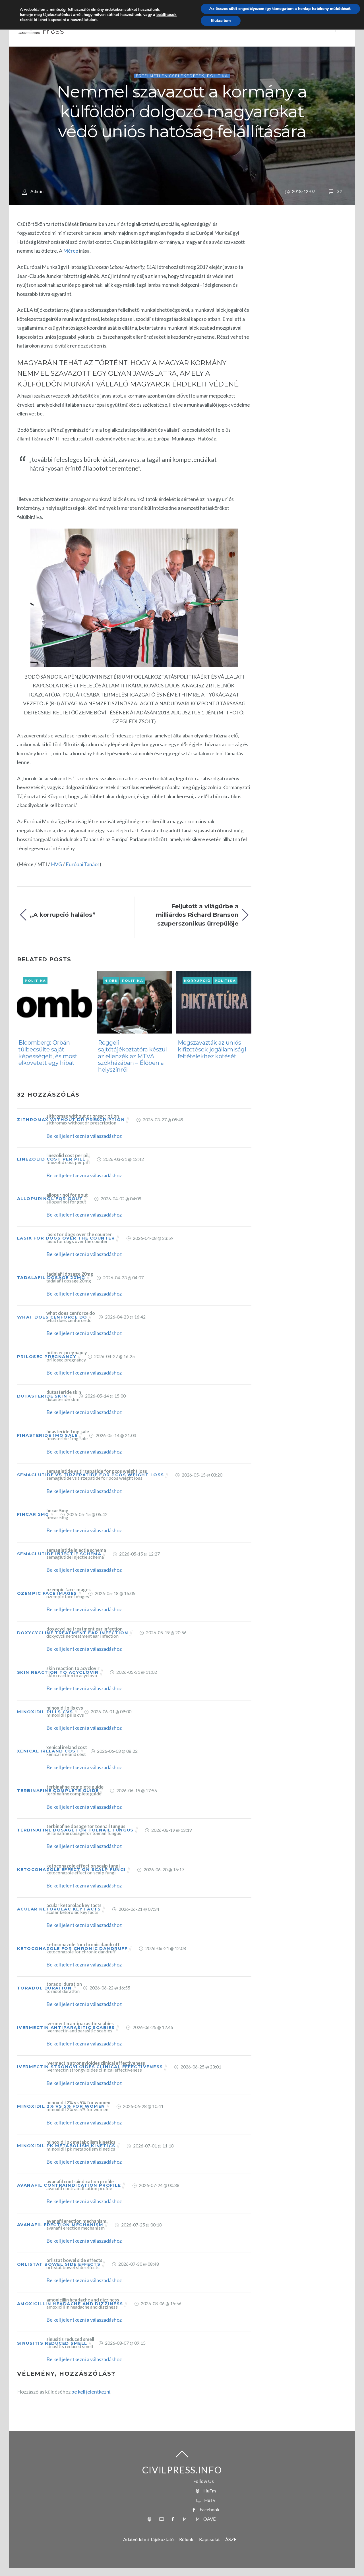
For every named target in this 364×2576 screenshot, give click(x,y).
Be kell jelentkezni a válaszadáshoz (84, 1136)
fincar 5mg (33, 1514)
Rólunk (186, 2539)
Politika (217, 76)
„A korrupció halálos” (63, 915)
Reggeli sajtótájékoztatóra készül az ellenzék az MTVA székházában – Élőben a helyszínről (133, 1056)
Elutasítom (221, 21)
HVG (56, 864)
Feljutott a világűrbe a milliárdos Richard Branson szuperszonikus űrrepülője (197, 915)
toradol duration (44, 1988)
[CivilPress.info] (41, 34)
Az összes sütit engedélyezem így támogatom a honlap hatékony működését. (280, 9)
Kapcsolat (209, 2539)
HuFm (209, 2491)
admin (37, 191)
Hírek (111, 981)
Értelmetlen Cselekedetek (170, 76)
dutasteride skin (42, 1396)
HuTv (209, 2500)
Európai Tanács (83, 864)
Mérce (71, 251)
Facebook (209, 2509)
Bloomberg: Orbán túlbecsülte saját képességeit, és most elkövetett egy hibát (48, 1053)
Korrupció (197, 981)
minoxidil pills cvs (45, 1712)
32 (340, 191)
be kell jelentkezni (91, 2392)
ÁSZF (231, 2539)
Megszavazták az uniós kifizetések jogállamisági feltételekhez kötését (212, 1049)
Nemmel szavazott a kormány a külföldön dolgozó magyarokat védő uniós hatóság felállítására (182, 111)
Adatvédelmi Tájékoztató (148, 2539)
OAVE (209, 2519)
